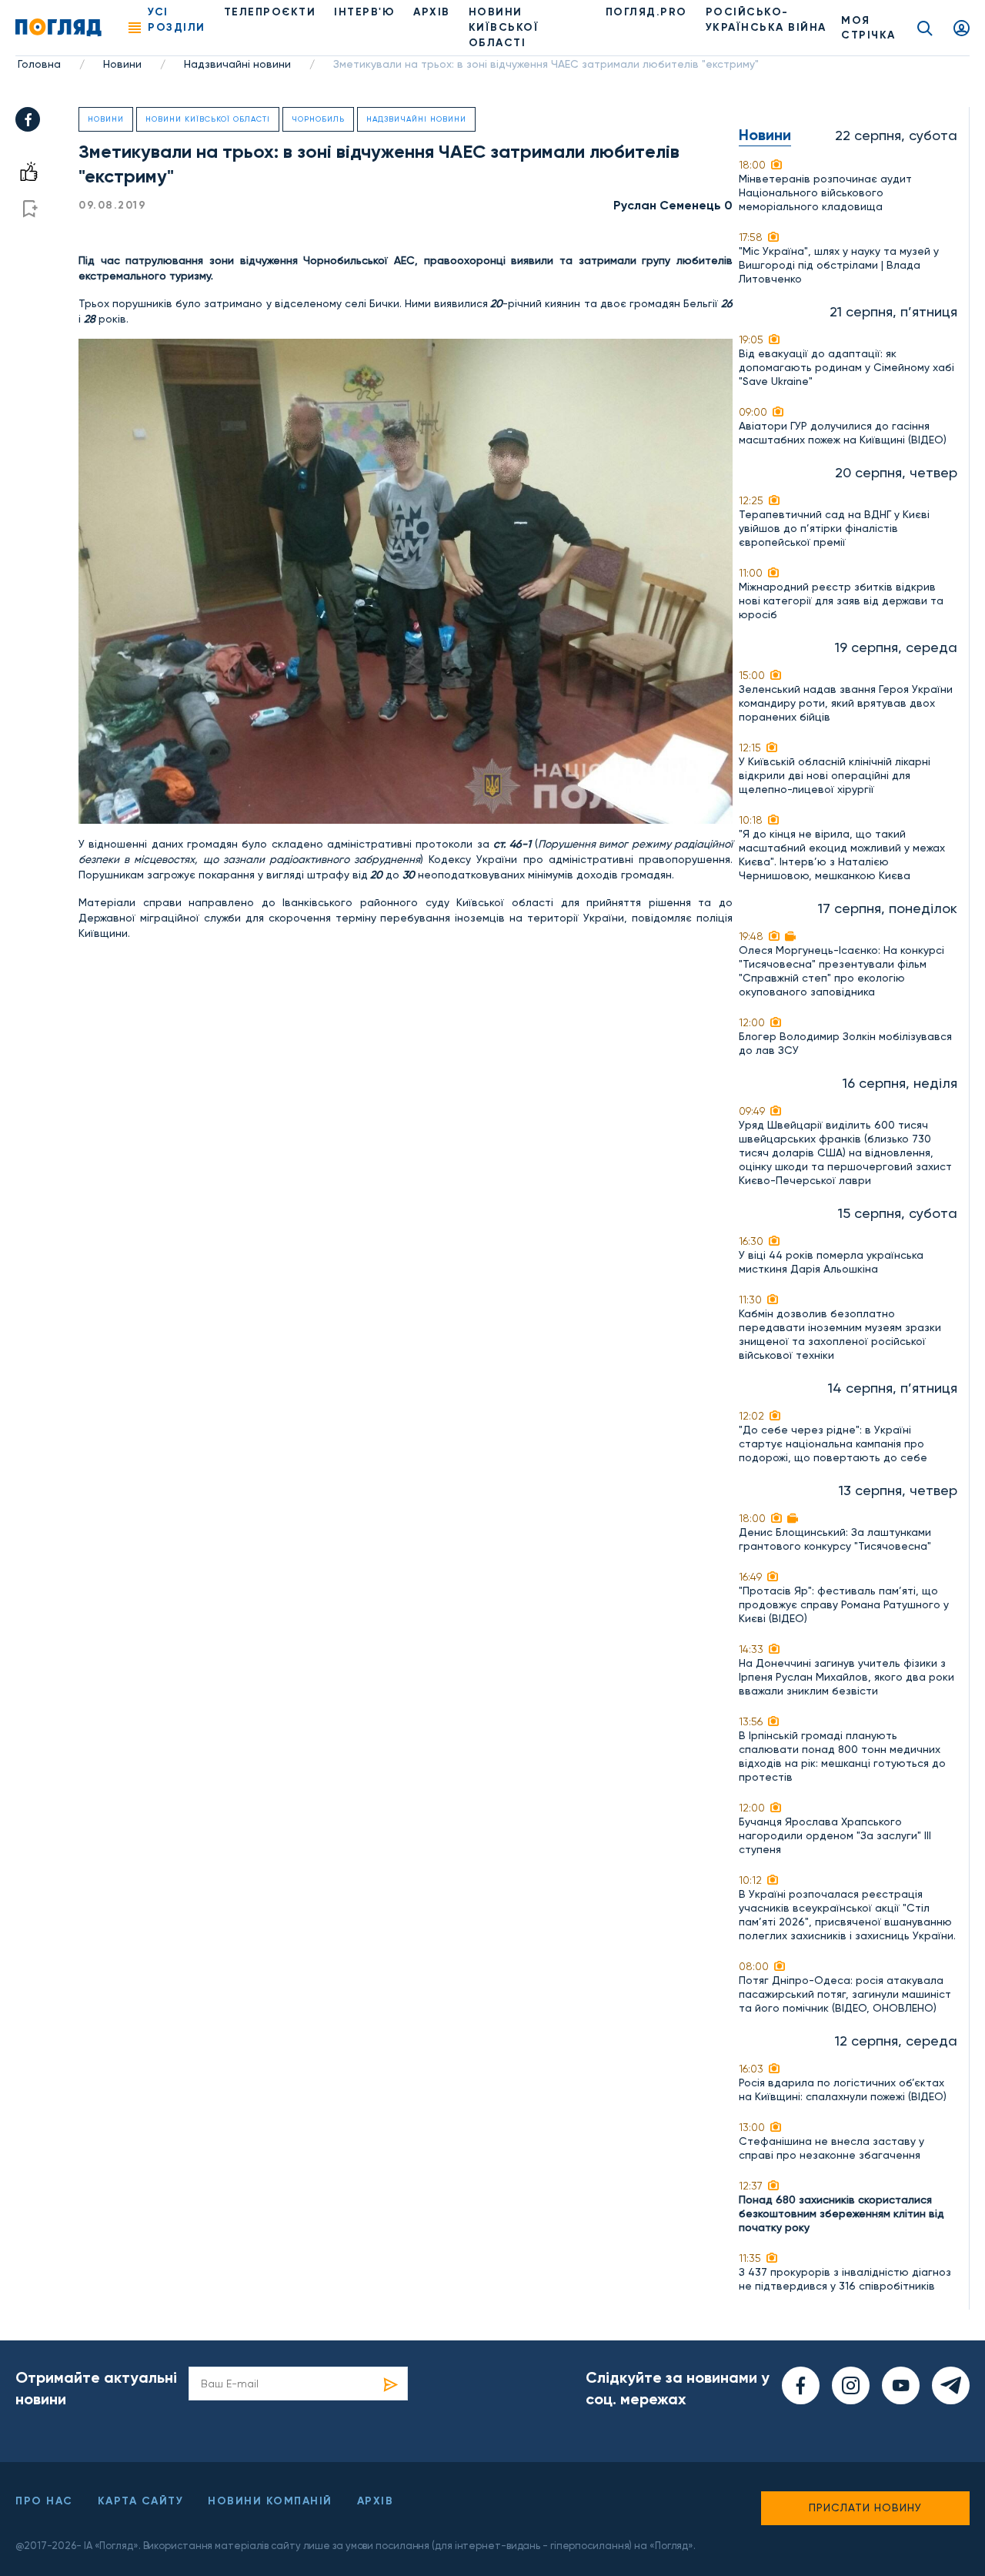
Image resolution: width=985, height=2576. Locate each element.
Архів (432, 12)
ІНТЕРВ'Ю (364, 12)
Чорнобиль (318, 119)
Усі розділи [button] (177, 20)
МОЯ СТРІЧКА (868, 28)
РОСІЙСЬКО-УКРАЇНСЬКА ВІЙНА (766, 20)
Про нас (44, 2501)
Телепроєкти (270, 12)
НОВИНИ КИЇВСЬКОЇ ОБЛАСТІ (504, 27)
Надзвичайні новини (237, 64)
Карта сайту (141, 2501)
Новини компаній (270, 2501)
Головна (39, 64)
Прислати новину (865, 2507)
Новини (122, 64)
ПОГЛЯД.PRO (646, 12)
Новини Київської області (208, 119)
